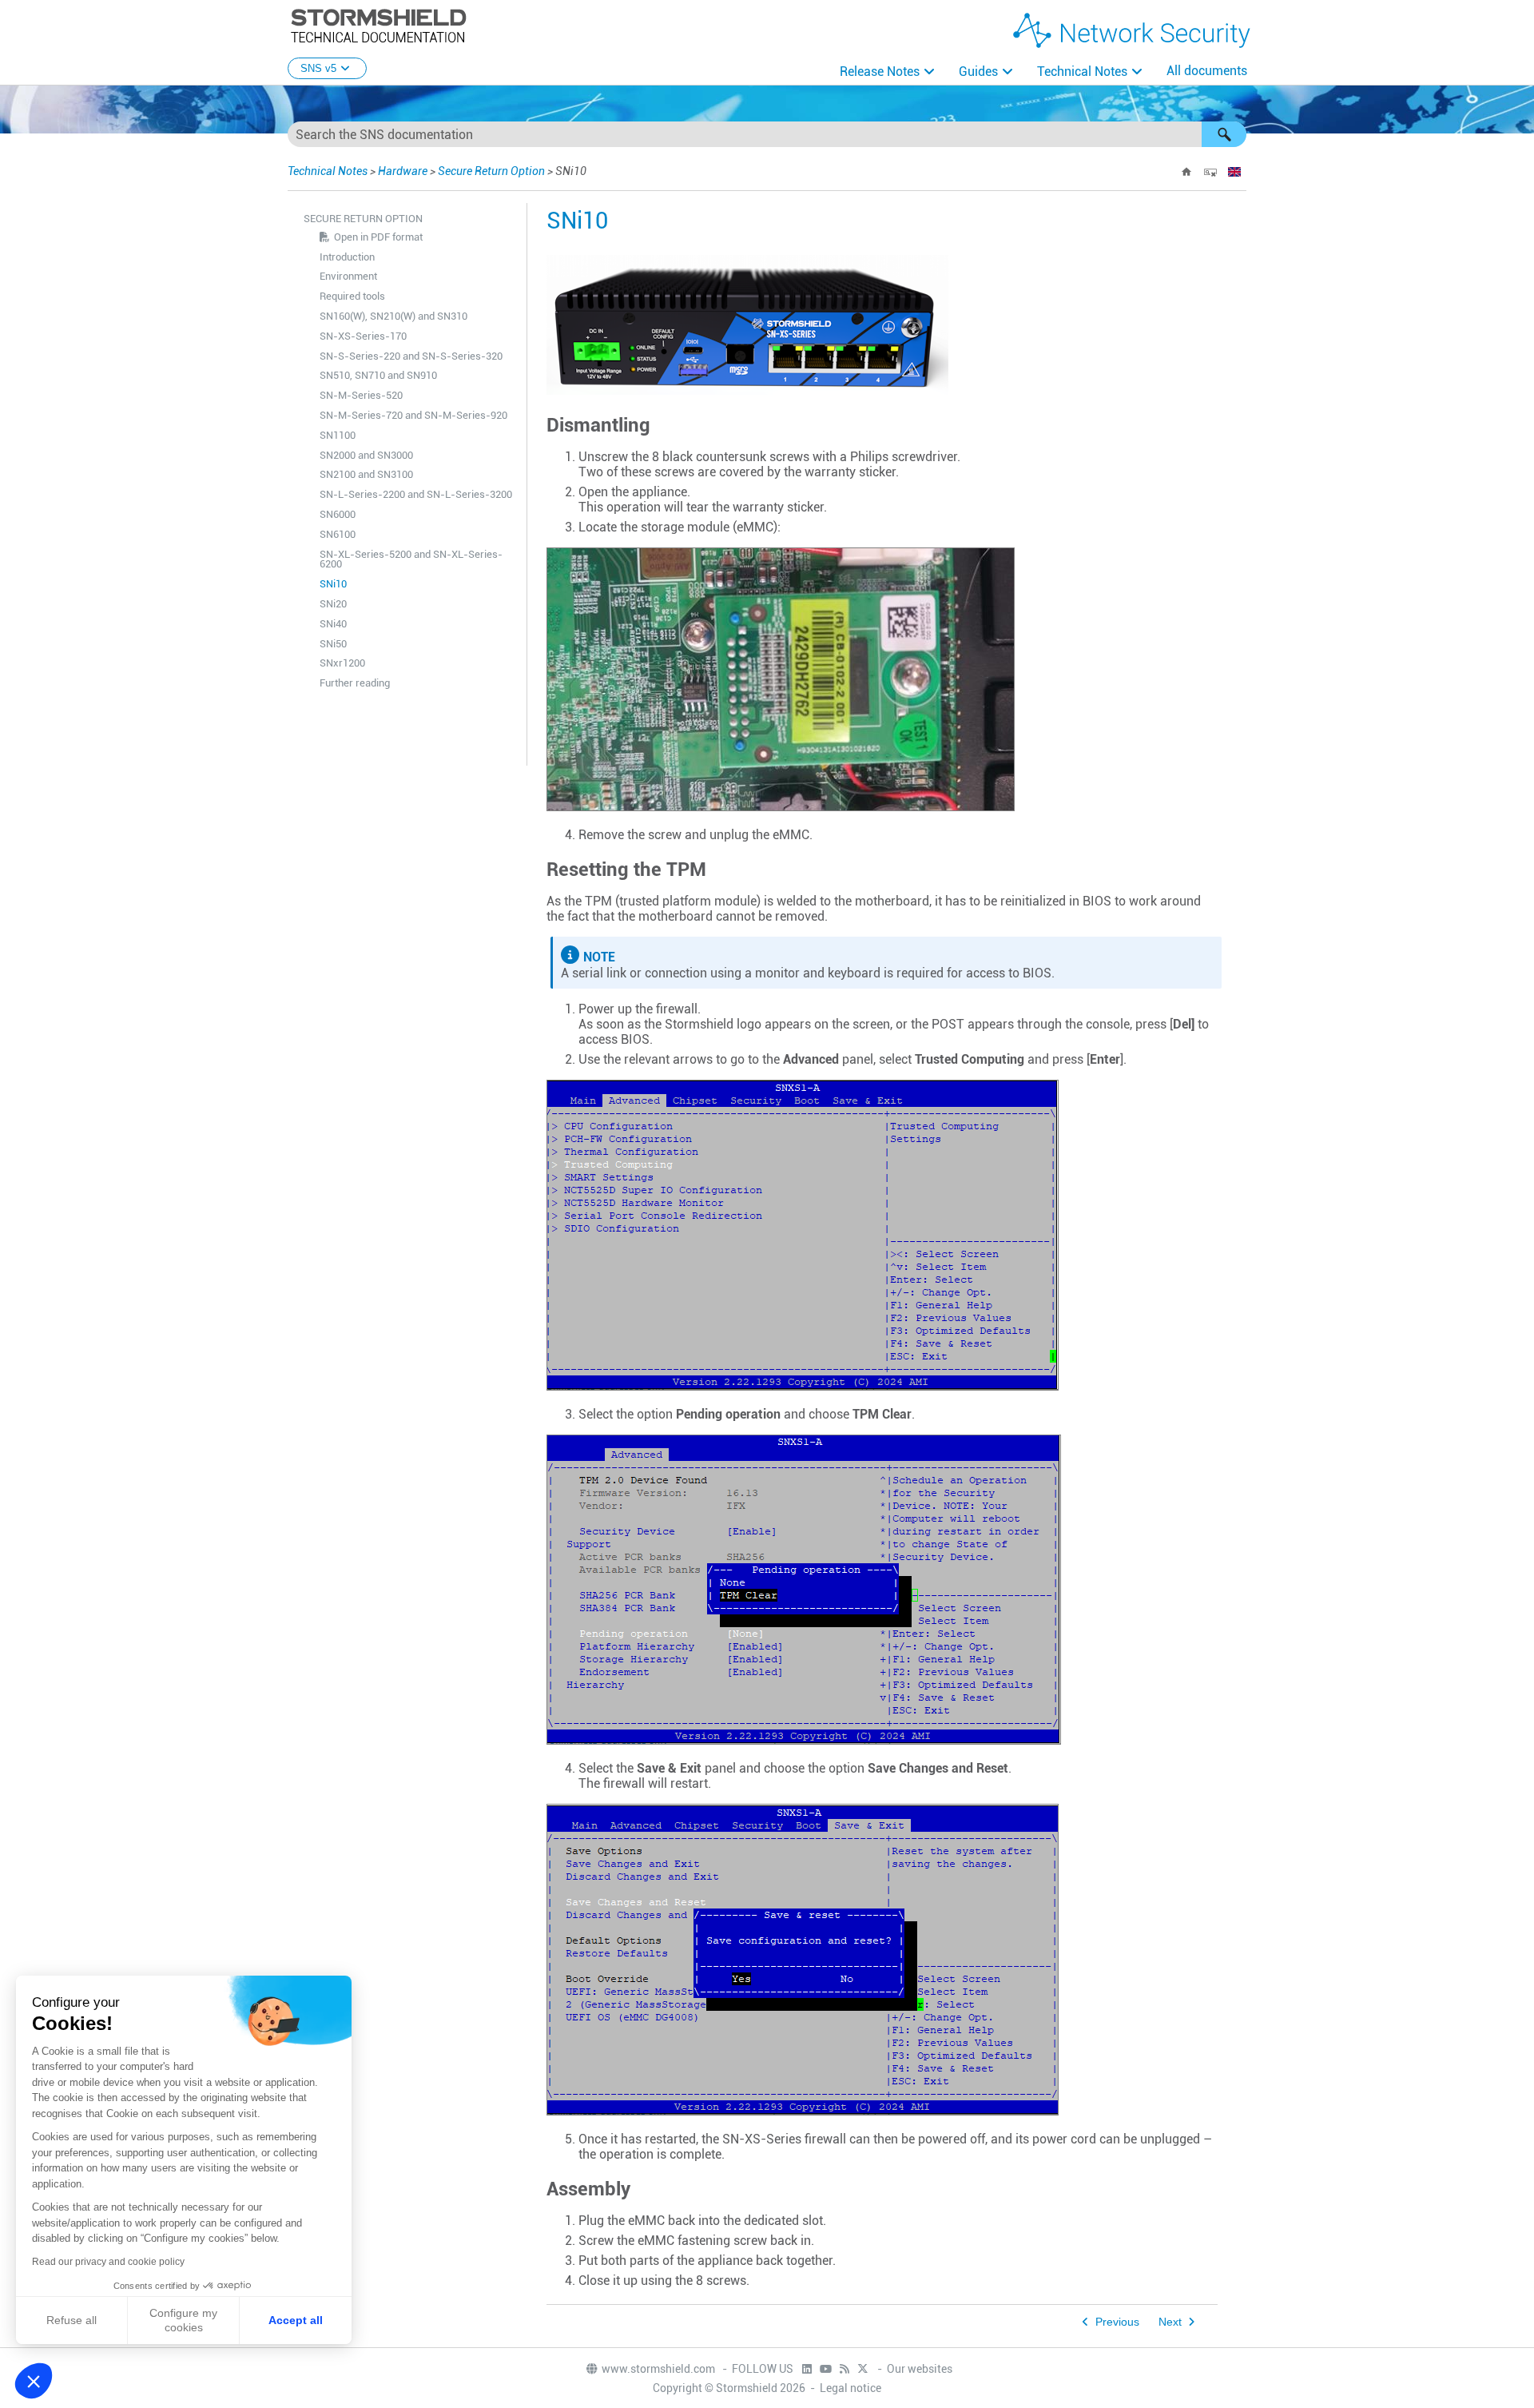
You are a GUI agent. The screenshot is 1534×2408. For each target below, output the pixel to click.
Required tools (352, 296)
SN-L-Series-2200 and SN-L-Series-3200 (416, 494)
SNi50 (333, 644)
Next (1170, 2322)
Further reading (355, 683)
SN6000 (338, 514)
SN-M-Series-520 (361, 395)
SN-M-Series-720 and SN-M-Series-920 (413, 415)
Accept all (296, 2320)
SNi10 (333, 584)
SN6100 (338, 534)
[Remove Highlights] (1210, 172)
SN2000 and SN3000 (366, 455)
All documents (1207, 71)
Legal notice (850, 2388)
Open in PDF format (378, 237)
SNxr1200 (342, 663)
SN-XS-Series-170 (363, 336)
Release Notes (880, 72)
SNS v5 (318, 68)
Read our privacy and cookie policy (108, 2262)
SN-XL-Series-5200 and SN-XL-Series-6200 (411, 559)
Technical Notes (1082, 72)
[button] (1224, 134)
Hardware (403, 171)
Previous (1117, 2322)
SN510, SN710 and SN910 (378, 375)
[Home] (1186, 172)
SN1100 (338, 435)
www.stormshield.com (660, 2369)
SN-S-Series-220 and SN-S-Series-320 (411, 356)
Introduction (347, 257)
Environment (348, 276)
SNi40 (333, 624)
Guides (978, 72)
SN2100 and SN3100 (366, 474)
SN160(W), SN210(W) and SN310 (393, 316)
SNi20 (333, 604)
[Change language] (1234, 172)
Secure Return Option (491, 171)
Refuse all (72, 2320)
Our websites (920, 2369)
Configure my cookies (183, 2320)
